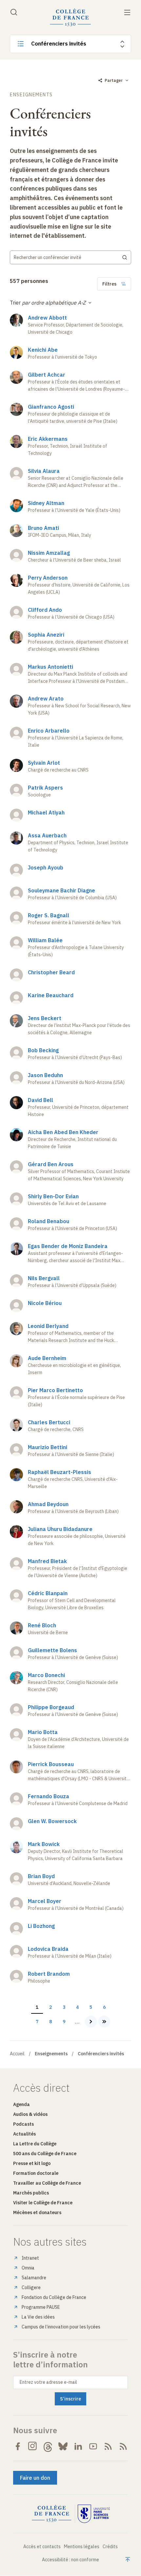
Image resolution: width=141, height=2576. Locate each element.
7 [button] (39, 2022)
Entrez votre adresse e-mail (48, 2382)
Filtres (109, 284)
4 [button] (80, 2007)
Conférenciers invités (59, 44)
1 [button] (39, 2007)
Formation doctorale (36, 2173)
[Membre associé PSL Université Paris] (94, 2514)
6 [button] (107, 2007)
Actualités (24, 2134)
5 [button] (93, 2007)
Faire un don (35, 2478)
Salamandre (34, 2278)
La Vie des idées (38, 2317)
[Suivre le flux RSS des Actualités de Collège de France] (108, 2446)
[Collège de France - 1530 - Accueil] (70, 18)
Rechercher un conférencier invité (48, 257)
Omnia (28, 2268)
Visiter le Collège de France (43, 2203)
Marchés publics (31, 2193)
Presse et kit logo (32, 2163)
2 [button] (53, 2007)
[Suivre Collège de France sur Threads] (48, 2446)
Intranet (30, 2258)
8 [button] (53, 2022)
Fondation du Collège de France (54, 2297)
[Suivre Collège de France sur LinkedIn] (78, 2446)
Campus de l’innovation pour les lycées (61, 2327)
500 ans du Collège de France (45, 2154)
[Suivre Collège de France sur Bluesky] (63, 2446)
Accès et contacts (42, 2547)
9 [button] (66, 2022)
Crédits (110, 2547)
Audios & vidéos (30, 2114)
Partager (114, 80)
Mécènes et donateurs (37, 2212)
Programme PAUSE (41, 2307)
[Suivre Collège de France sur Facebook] (18, 2446)
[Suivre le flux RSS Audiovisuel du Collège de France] (123, 2446)
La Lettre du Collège (35, 2144)
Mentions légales (82, 2547)
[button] (91, 2022)
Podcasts (23, 2124)
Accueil (17, 2054)
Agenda (21, 2104)
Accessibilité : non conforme (70, 2560)
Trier (15, 303)
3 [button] (66, 2007)
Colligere (31, 2287)
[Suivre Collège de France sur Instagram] (33, 2446)
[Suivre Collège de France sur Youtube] (93, 2446)
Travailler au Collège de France (47, 2183)
